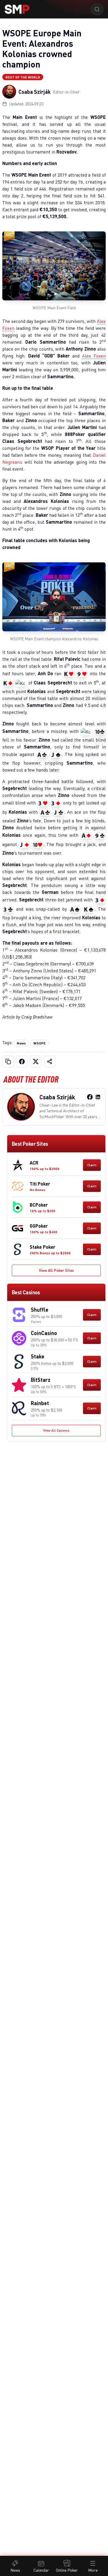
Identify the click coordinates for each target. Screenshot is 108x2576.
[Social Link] (90, 1097)
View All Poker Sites (56, 1270)
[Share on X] (36, 1062)
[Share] (50, 1062)
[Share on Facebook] (22, 1062)
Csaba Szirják (35, 92)
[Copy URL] (8, 1062)
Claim (92, 1165)
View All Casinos (56, 1430)
